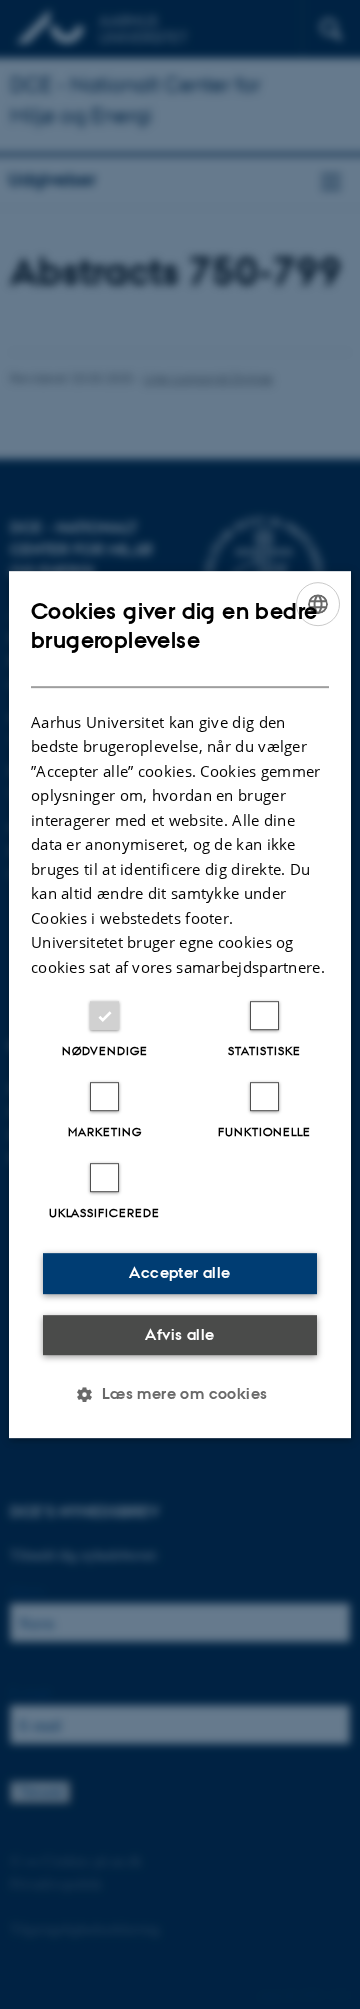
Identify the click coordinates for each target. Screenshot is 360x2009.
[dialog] (180, 1005)
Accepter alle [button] (179, 1272)
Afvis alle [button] (179, 1334)
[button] (179, 1394)
